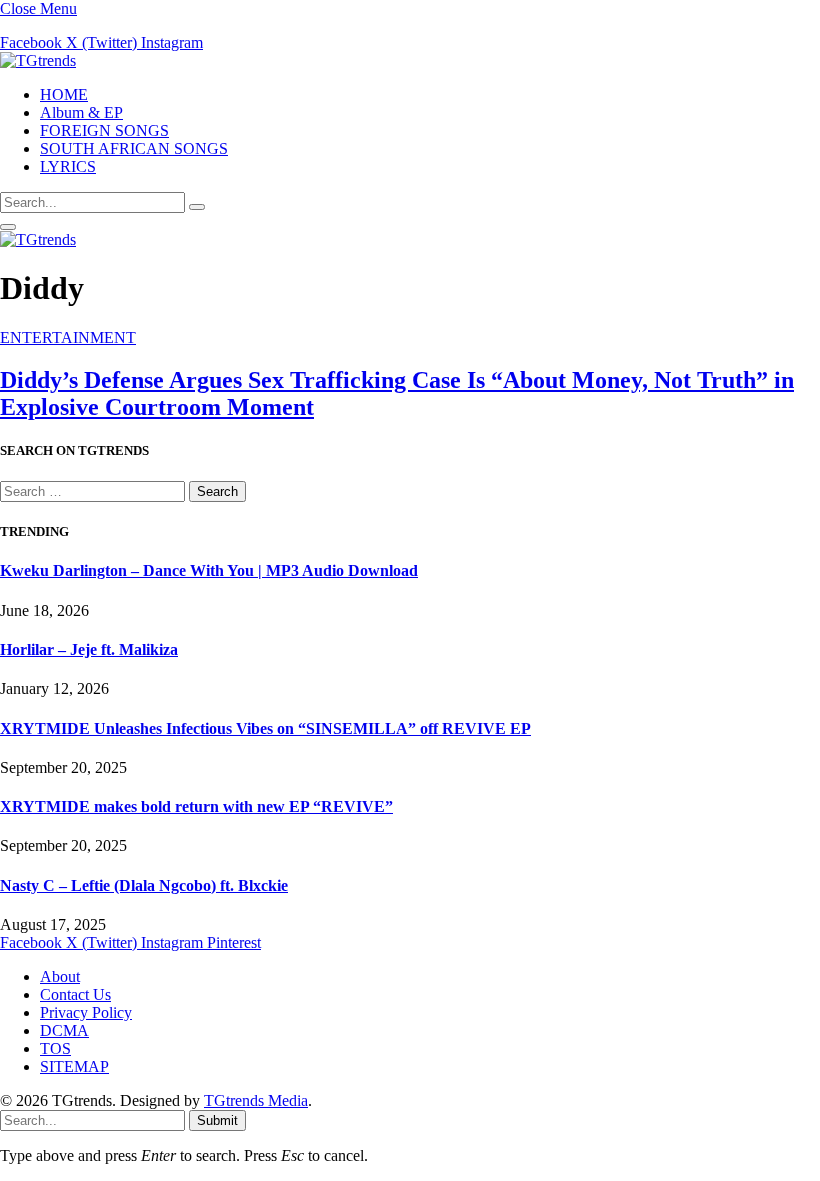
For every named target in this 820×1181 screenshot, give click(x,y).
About (60, 976)
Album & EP (81, 112)
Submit (217, 1120)
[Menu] (8, 227)
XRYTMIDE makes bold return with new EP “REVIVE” (196, 806)
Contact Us (75, 994)
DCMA (64, 1030)
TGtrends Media (256, 1100)
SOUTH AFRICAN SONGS (134, 148)
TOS (55, 1048)
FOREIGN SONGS (104, 130)
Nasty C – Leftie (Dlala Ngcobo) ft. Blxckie (144, 885)
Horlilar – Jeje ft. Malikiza (89, 649)
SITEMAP (74, 1066)
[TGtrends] (38, 60)
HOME (64, 94)
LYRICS (68, 166)
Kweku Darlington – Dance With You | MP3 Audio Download (209, 570)
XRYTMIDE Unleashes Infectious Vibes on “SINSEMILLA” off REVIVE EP (265, 728)
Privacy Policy (86, 1012)
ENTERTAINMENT (68, 337)
